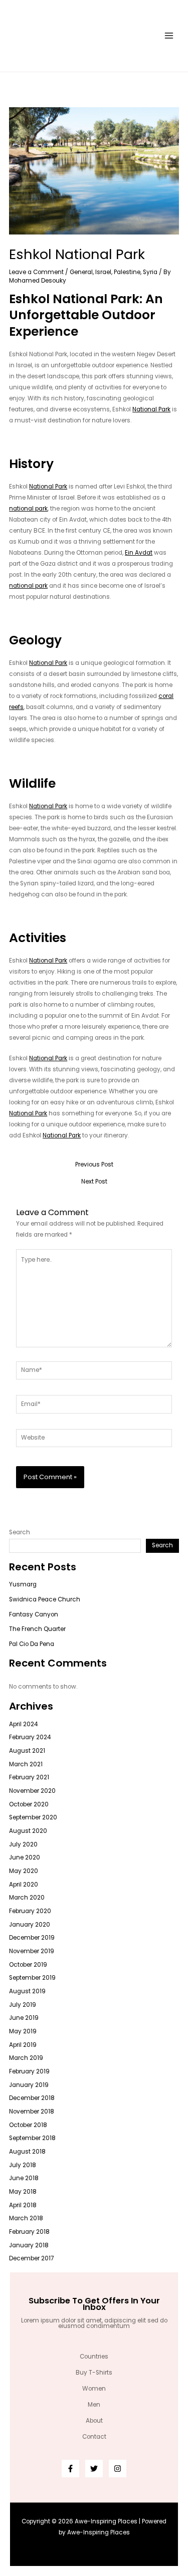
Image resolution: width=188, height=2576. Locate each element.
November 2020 (32, 1791)
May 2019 (23, 2031)
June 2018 (24, 2178)
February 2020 (30, 1911)
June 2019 (24, 2018)
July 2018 (23, 2165)
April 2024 (23, 1724)
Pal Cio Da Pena (32, 1644)
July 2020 (23, 1844)
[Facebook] (70, 2469)
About (94, 2421)
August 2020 (28, 1831)
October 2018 (28, 2125)
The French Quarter (37, 1629)
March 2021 (26, 1764)
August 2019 (27, 1991)
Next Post (94, 1182)
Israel (103, 272)
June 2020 (25, 1857)
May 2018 (23, 2192)
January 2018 (29, 2245)
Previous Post (94, 1165)
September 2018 (32, 2138)
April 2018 (23, 2205)
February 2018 (29, 2232)
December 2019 (32, 1938)
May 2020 (24, 1871)
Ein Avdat (139, 553)
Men (94, 2405)
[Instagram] (118, 2469)
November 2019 (32, 1951)
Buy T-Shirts (94, 2373)
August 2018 (27, 2152)
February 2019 (29, 2071)
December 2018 (32, 2098)
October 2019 (28, 1965)
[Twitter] (94, 2469)
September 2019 (32, 1978)
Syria (150, 272)
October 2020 (29, 1804)
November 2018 (32, 2112)
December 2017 (31, 2258)
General (81, 272)
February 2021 (29, 1777)
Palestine (127, 272)
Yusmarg (23, 1584)
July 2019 (23, 2005)
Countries (94, 2357)
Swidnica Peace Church (45, 1599)
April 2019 (23, 2045)
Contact (94, 2437)
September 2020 (33, 1817)
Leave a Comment (36, 272)
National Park (151, 409)
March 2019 (26, 2058)
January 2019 (29, 2085)
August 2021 (27, 1751)
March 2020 (27, 1898)
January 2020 (30, 1925)
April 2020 (24, 1885)
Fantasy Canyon (34, 1614)
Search (20, 1532)
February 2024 (30, 1737)
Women (94, 2389)
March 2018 (26, 2218)
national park (28, 509)
